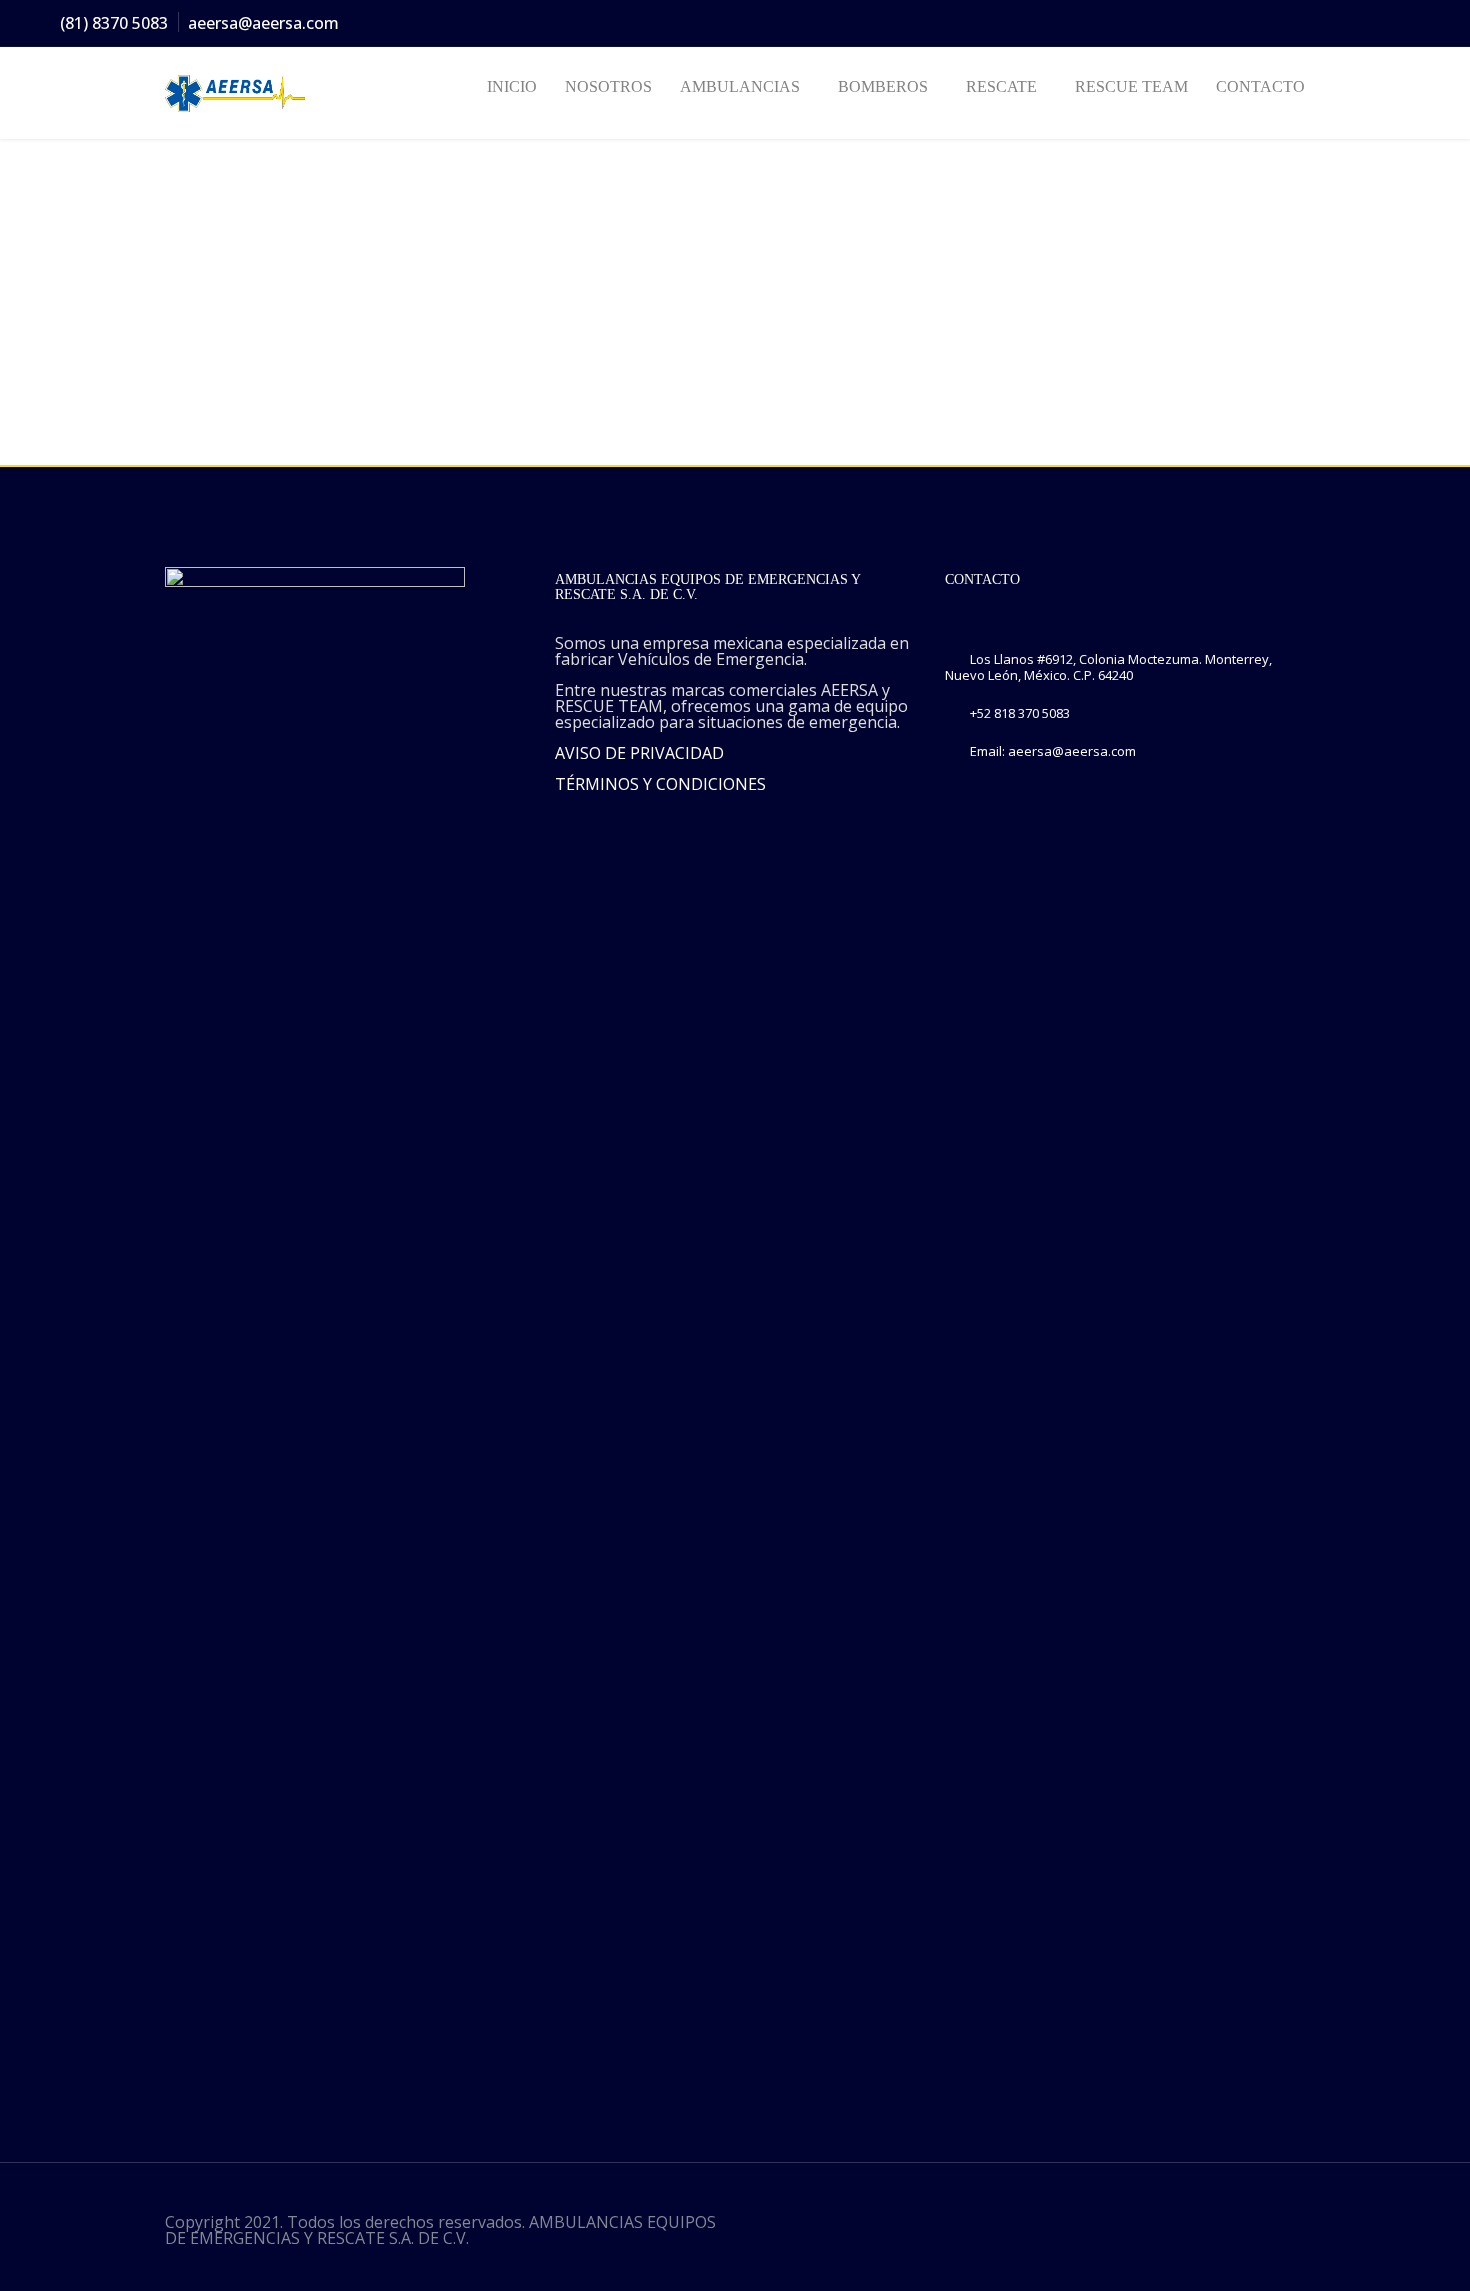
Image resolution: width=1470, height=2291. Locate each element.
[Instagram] (1333, 24)
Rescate (1001, 86)
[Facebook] (1261, 24)
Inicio (512, 86)
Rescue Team (1131, 86)
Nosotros (608, 86)
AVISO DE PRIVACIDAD (639, 753)
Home (184, 272)
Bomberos (883, 86)
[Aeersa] (247, 93)
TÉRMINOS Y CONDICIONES (660, 784)
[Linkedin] (1369, 24)
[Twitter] (1297, 24)
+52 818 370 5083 (1020, 713)
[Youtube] (1405, 24)
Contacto (1260, 86)
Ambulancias (740, 86)
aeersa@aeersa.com (263, 23)
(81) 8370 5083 (114, 23)
